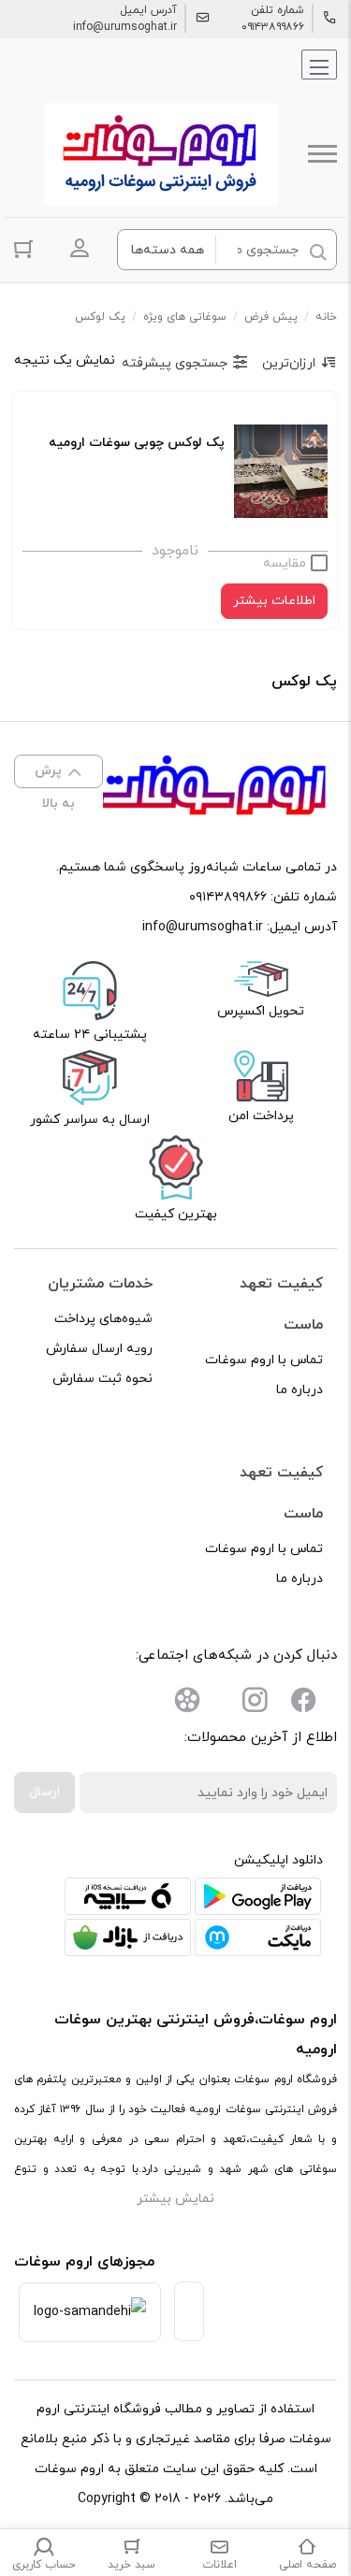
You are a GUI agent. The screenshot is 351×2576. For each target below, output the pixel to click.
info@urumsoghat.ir (125, 27)
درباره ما (300, 1390)
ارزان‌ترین (289, 363)
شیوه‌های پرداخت (103, 1319)
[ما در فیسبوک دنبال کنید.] (303, 1704)
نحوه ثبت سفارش (102, 1379)
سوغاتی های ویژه (185, 317)
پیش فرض (271, 317)
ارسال (44, 1792)
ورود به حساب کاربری (80, 248)
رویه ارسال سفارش (99, 1349)
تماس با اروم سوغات (264, 1360)
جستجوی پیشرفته (175, 363)
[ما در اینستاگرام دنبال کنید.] (255, 1704)
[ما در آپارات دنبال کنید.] (187, 1704)
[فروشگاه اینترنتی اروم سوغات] (161, 154)
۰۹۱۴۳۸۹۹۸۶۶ (273, 27)
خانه (326, 317)
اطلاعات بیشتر (274, 601)
